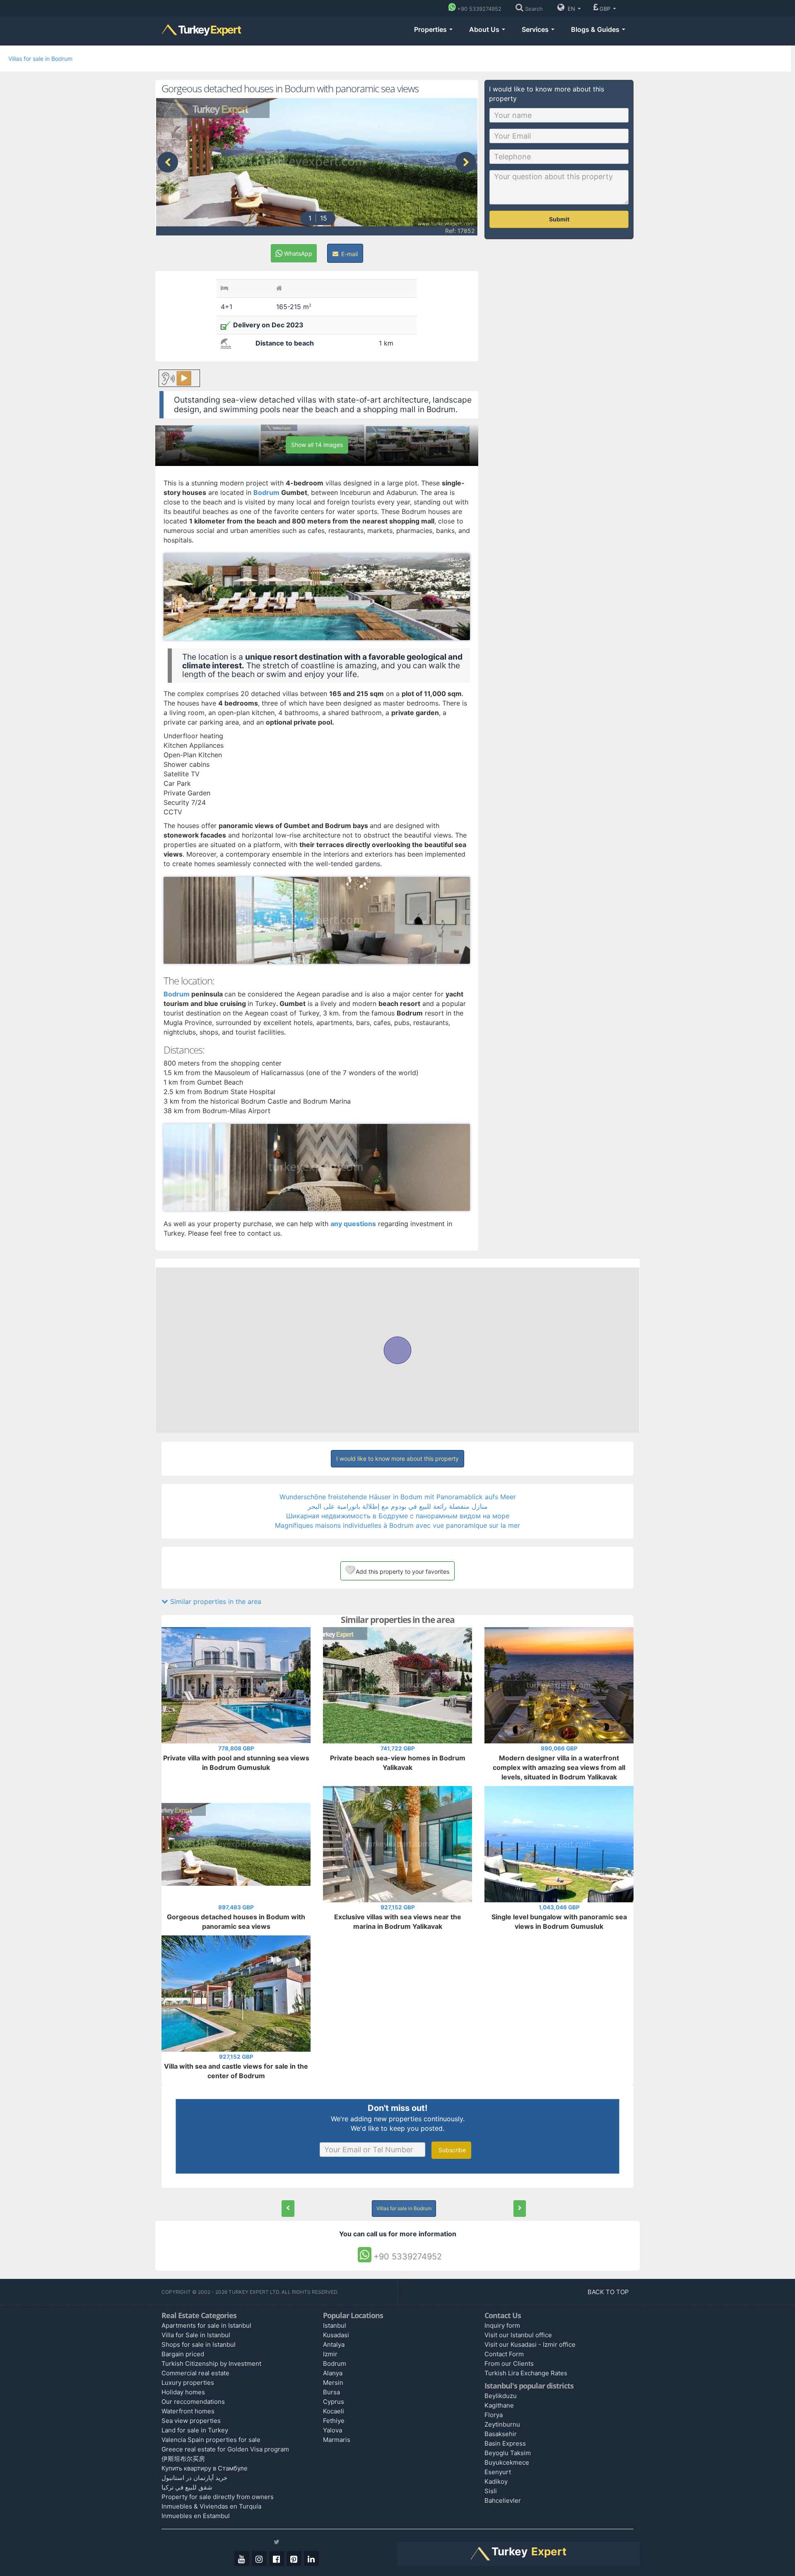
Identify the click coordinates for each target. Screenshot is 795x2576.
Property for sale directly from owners (218, 2497)
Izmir (330, 2354)
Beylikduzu (501, 2396)
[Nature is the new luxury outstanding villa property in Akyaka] (288, 2209)
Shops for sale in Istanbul (199, 2344)
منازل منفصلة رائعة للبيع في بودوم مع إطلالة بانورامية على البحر (398, 1506)
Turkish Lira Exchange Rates (526, 2373)
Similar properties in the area (215, 1601)
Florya (494, 2415)
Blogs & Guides (596, 29)
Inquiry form (502, 2325)
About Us (485, 29)
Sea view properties (191, 2421)
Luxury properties (188, 2383)
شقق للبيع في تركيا (187, 2487)
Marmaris (337, 2440)
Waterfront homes (188, 2411)
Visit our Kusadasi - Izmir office (530, 2344)
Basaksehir (501, 2434)
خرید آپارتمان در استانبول (194, 2478)
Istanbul (335, 2325)
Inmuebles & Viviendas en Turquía (211, 2506)
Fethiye (334, 2421)
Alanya (333, 2373)
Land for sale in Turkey (195, 2430)
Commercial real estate (195, 2373)
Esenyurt (498, 2472)
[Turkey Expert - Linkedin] (311, 2559)
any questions (353, 1224)
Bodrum (177, 994)
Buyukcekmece (507, 2462)
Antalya (334, 2344)
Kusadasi (336, 2335)
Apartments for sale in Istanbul (206, 2325)
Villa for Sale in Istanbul (196, 2335)
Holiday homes (183, 2392)
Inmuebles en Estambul (196, 2516)
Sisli (491, 2491)
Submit (559, 219)
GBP (606, 9)
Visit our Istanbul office (518, 2335)
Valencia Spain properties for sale (211, 2440)
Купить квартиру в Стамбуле (205, 2468)
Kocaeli (334, 2411)
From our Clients (509, 2364)
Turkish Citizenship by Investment (211, 2364)
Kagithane (499, 2405)
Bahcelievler (503, 2500)
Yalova (332, 2430)
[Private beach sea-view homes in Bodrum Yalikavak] (520, 2209)
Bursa (331, 2392)
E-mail (349, 254)
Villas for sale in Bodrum (40, 59)
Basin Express (505, 2443)
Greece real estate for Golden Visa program (225, 2449)
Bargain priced (183, 2354)
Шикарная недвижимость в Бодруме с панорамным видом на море (398, 1516)
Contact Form (504, 2354)
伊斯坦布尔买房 (183, 2459)
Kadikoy (496, 2481)
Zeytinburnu (502, 2424)
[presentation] (168, 162)
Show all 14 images (317, 445)
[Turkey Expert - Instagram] (259, 2559)
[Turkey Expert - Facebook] (277, 2559)
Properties (431, 29)
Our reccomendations (193, 2402)
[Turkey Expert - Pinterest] (294, 2559)
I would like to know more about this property (397, 1458)
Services (536, 29)
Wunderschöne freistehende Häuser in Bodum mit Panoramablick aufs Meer (398, 1497)
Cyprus (334, 2402)
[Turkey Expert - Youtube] (242, 2559)
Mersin (333, 2383)
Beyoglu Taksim (508, 2453)
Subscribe (451, 2150)
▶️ (184, 378)
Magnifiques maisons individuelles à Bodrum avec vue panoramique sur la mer (397, 1525)
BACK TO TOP (609, 2292)
